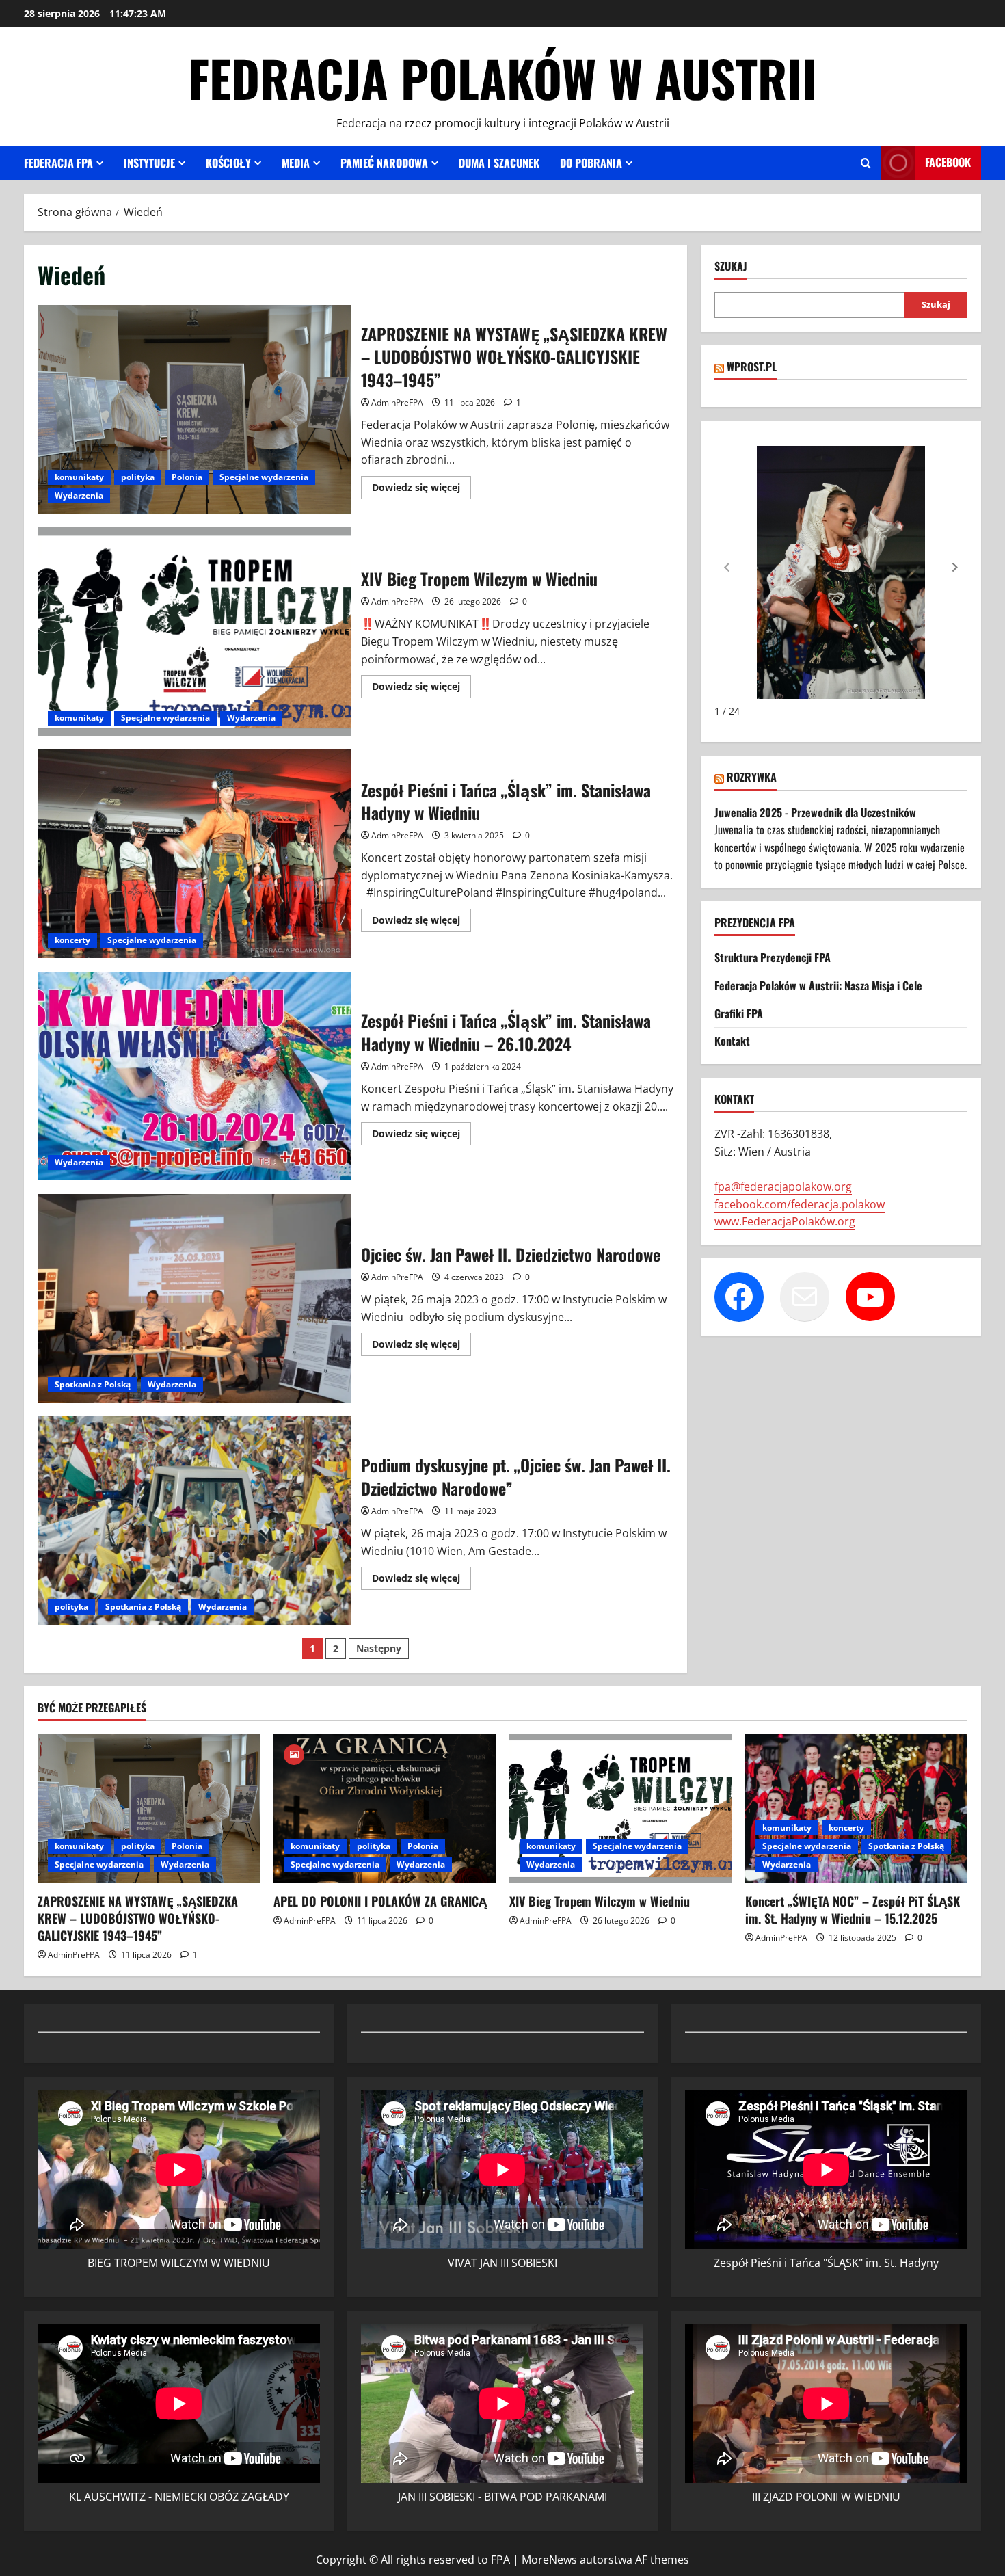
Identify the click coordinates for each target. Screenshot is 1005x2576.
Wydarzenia (79, 495)
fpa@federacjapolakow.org (783, 1187)
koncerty (72, 940)
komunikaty (79, 477)
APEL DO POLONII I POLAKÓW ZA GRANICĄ (380, 1901)
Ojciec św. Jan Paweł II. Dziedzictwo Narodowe (194, 1298)
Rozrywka (752, 778)
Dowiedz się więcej (421, 490)
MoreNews (549, 2560)
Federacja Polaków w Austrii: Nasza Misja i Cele (818, 986)
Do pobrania (591, 163)
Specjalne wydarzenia (264, 477)
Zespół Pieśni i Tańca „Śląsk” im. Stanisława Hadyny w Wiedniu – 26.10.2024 (194, 1076)
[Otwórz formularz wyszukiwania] (866, 163)
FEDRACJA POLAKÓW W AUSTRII (502, 78)
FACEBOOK (948, 162)
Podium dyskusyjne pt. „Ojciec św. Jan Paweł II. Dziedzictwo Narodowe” (194, 1521)
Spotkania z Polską (93, 1384)
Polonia (187, 477)
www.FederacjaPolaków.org (785, 1222)
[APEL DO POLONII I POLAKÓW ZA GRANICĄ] (385, 1808)
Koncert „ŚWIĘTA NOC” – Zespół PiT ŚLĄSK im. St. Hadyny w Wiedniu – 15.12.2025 (853, 1910)
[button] (955, 568)
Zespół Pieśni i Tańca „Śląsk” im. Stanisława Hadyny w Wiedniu (194, 854)
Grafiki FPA (739, 1013)
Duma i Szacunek (499, 163)
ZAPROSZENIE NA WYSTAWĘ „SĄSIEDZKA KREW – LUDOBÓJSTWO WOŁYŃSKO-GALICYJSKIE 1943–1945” (194, 409)
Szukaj (731, 266)
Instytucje (149, 163)
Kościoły (228, 163)
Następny (379, 1648)
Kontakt (732, 1041)
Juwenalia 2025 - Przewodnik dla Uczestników (815, 812)
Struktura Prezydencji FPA (773, 958)
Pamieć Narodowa (384, 163)
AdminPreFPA (397, 402)
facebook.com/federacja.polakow (800, 1204)
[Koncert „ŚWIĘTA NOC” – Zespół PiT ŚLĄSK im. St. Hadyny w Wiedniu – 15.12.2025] (856, 1808)
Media (296, 163)
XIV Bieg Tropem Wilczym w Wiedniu (194, 632)
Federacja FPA (58, 163)
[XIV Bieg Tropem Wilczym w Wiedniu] (620, 1808)
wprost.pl (752, 367)
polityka (138, 477)
